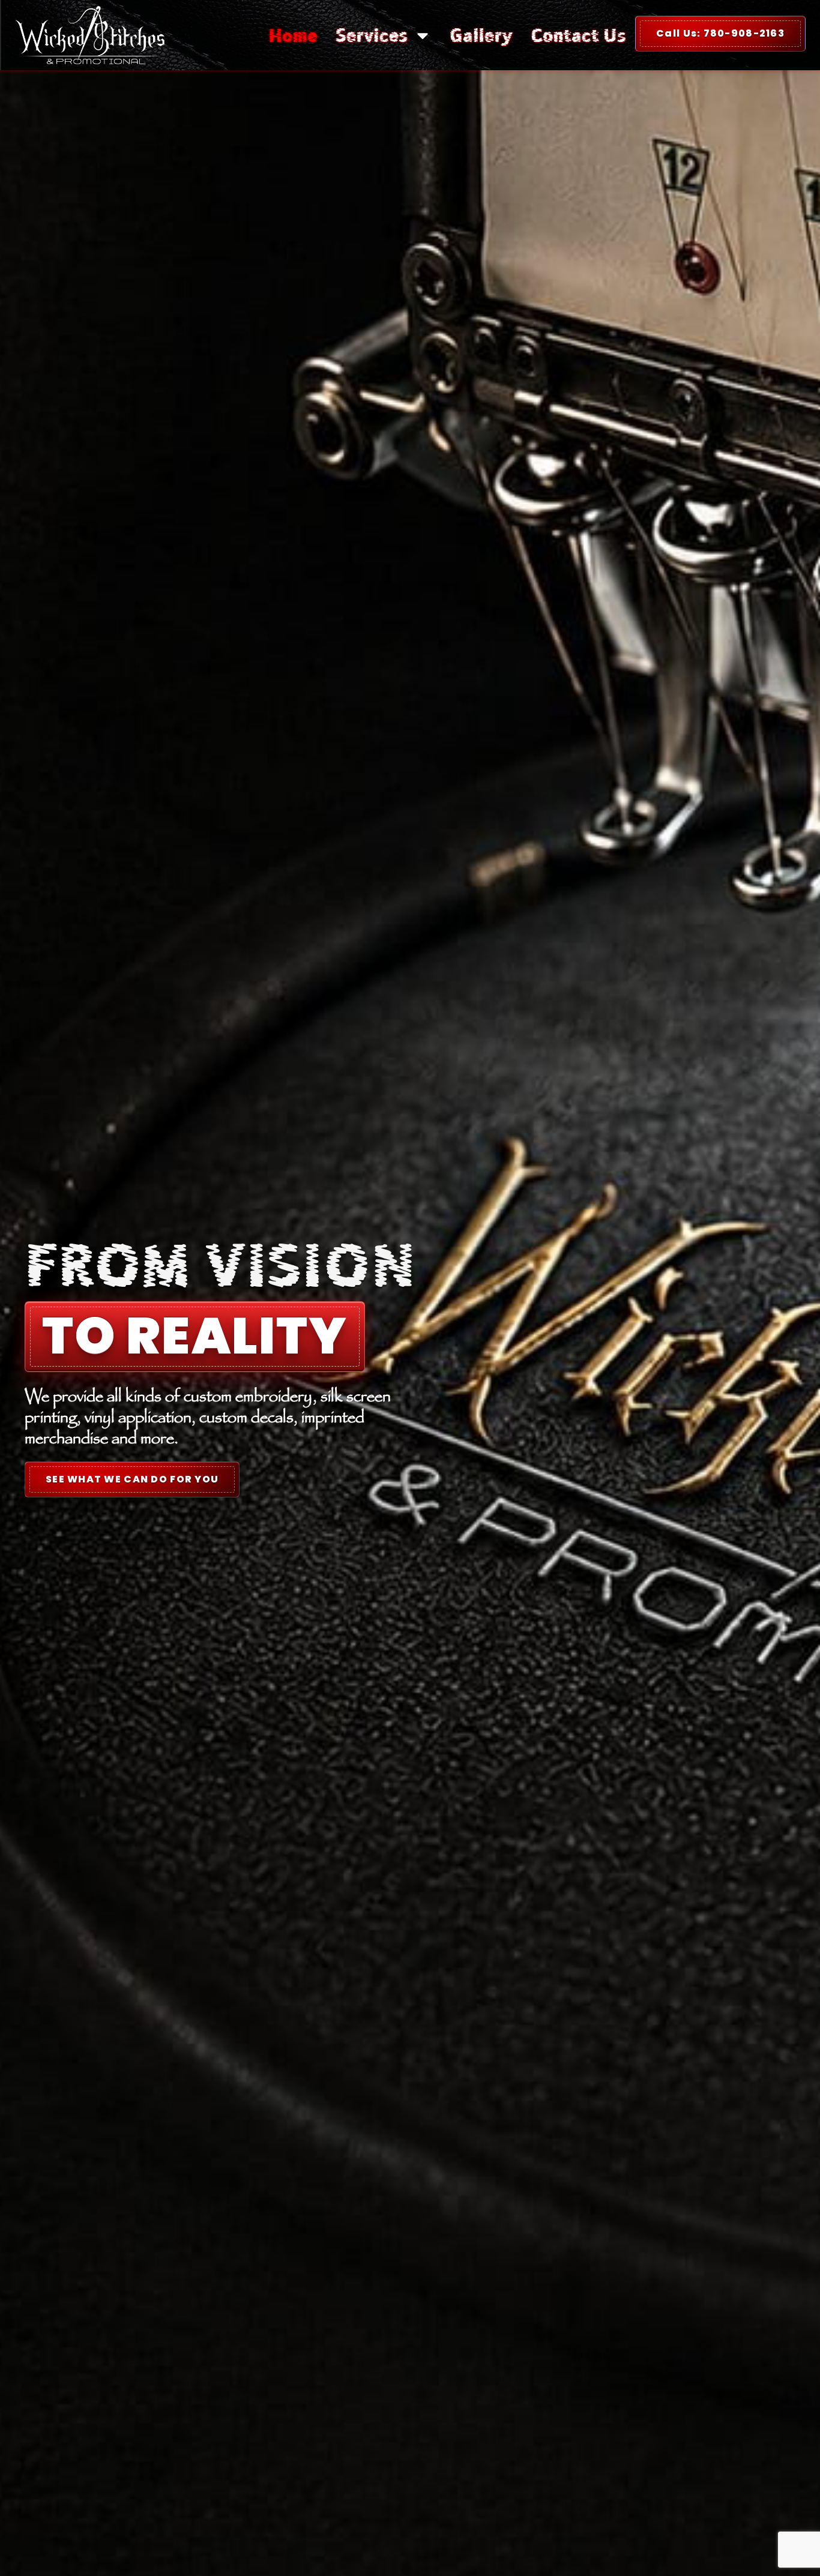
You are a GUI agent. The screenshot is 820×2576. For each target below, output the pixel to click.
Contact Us (578, 35)
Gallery (481, 35)
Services (372, 35)
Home (293, 35)
